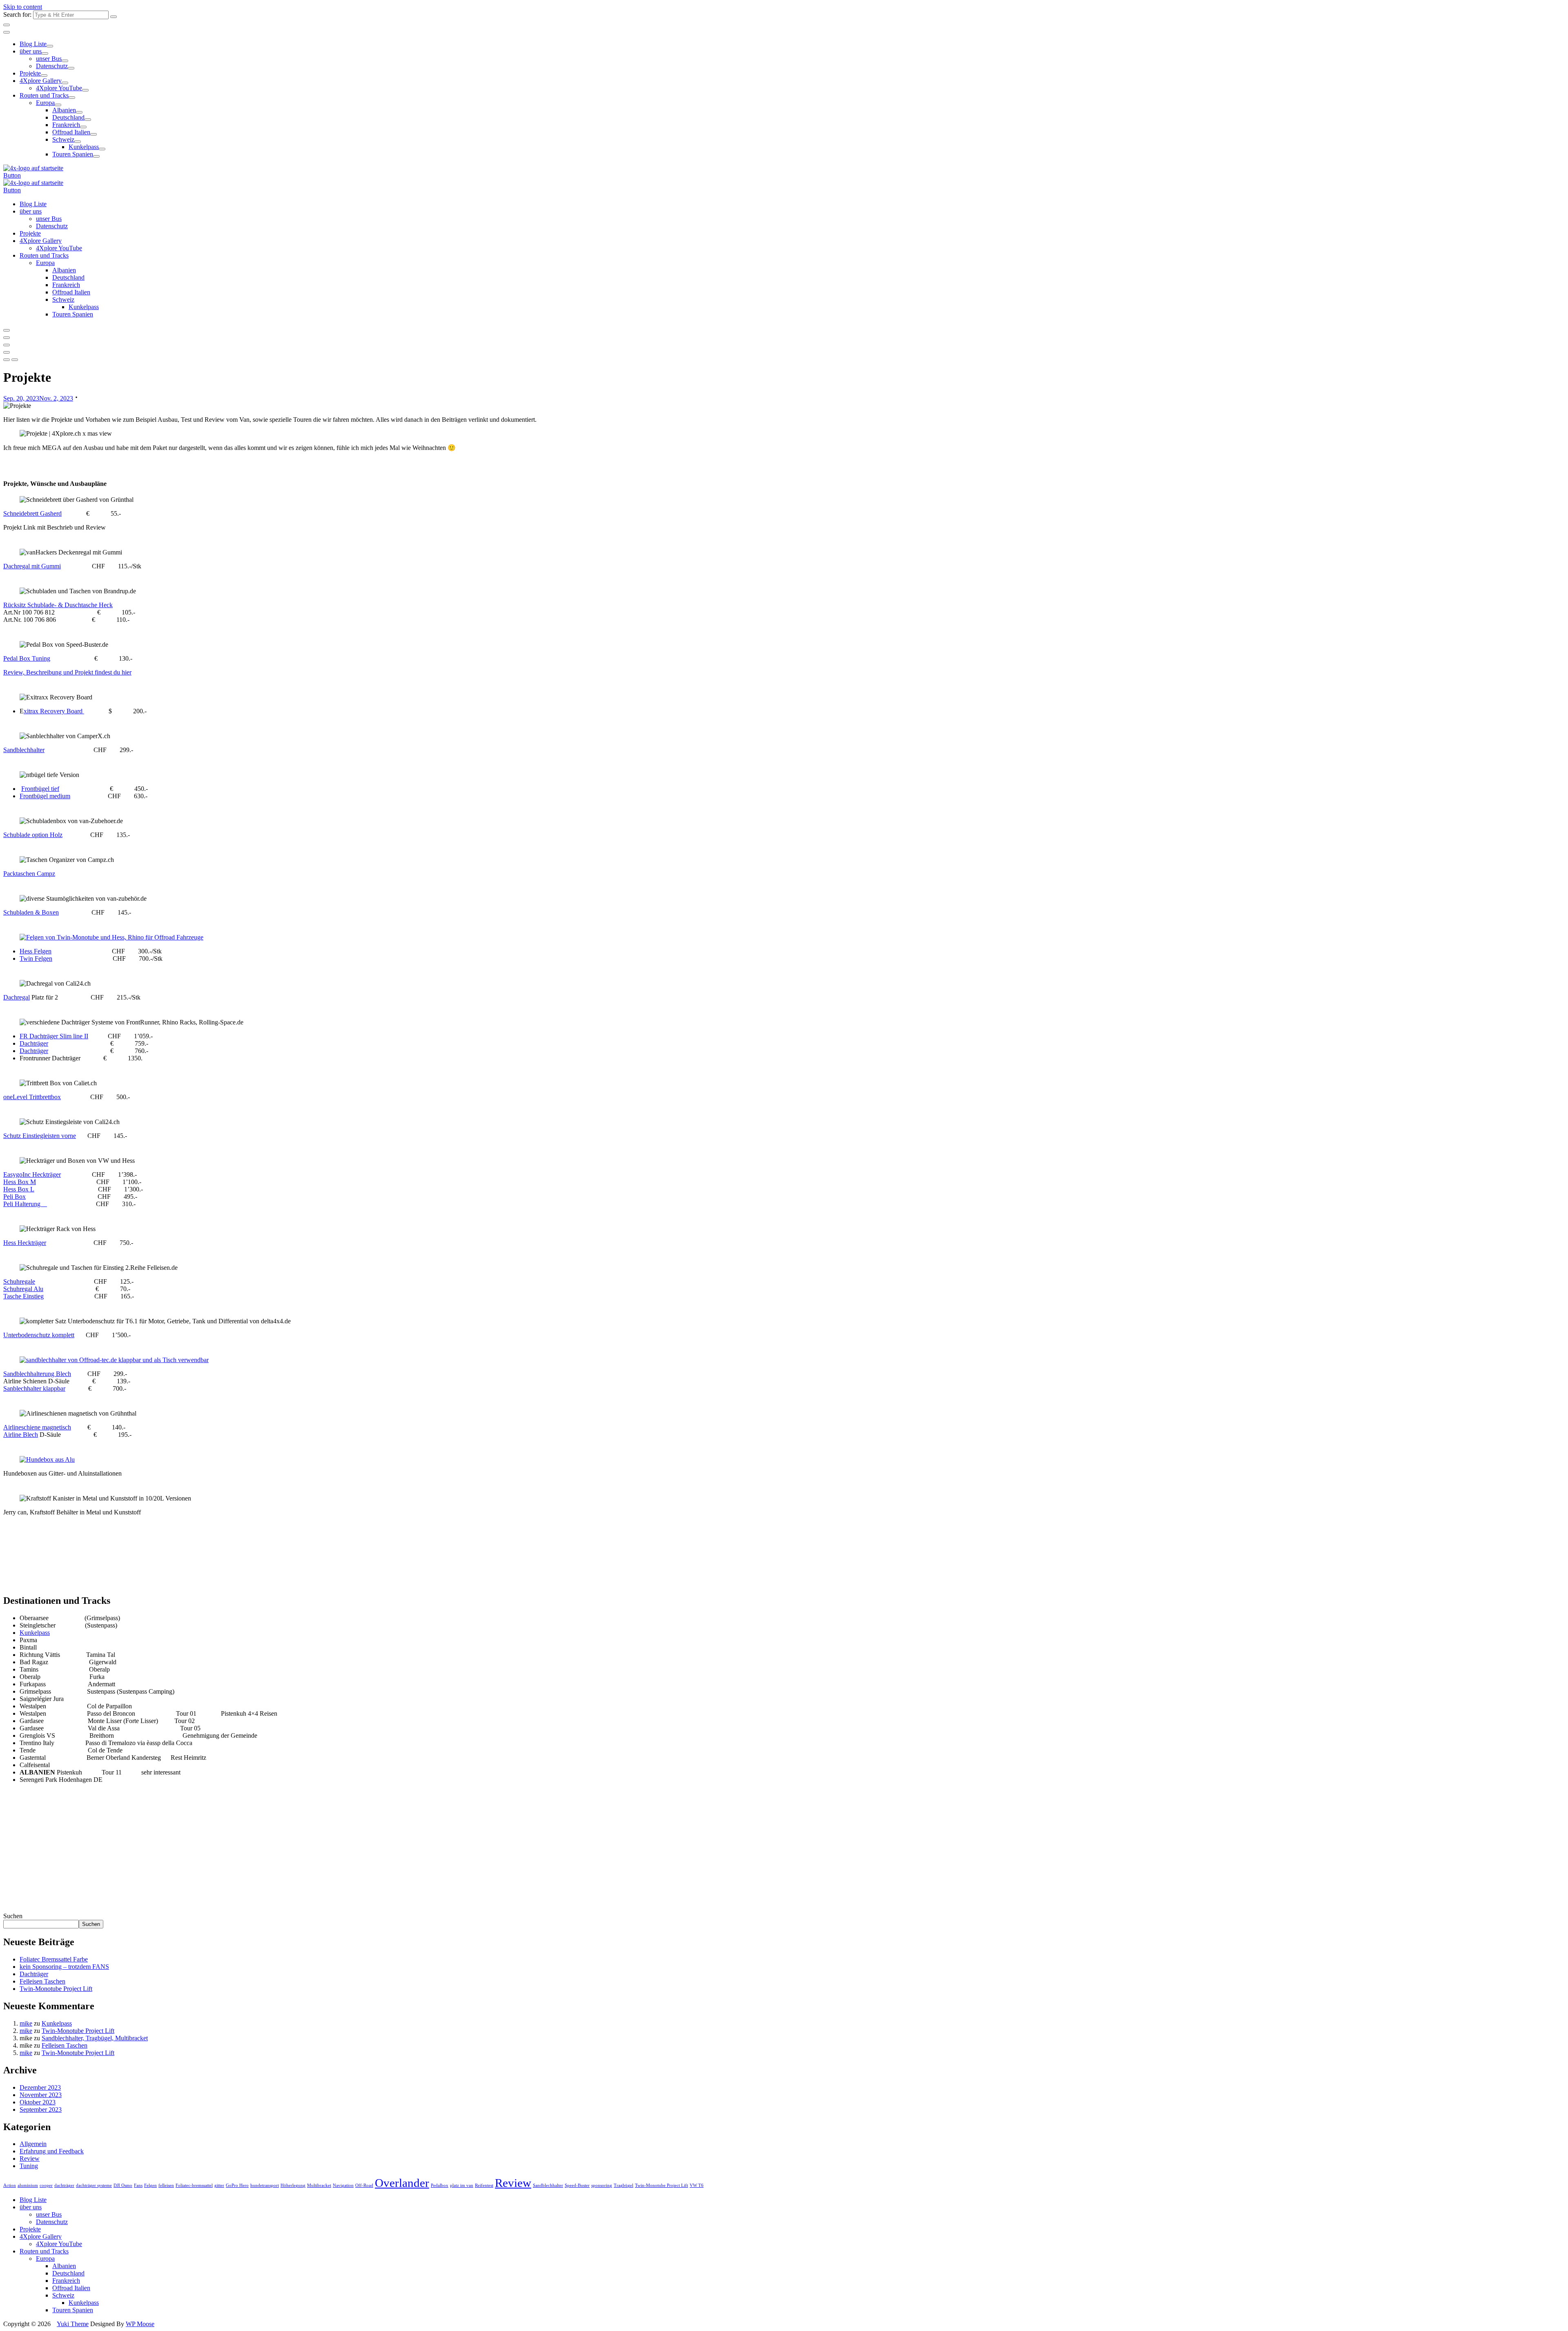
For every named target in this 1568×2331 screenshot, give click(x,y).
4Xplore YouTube (59, 88)
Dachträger (34, 1043)
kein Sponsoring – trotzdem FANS (64, 1967)
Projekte (30, 73)
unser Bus (49, 59)
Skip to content (23, 7)
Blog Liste (33, 44)
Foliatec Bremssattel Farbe (54, 1959)
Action (10, 2185)
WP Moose (140, 2324)
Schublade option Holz (33, 835)
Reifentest (484, 2185)
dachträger (64, 2185)
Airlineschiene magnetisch (37, 1427)
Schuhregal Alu (23, 1289)
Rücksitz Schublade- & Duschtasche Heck (58, 605)
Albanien (64, 110)
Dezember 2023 (40, 2087)
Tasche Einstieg (23, 1296)
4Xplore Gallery (41, 81)
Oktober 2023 (38, 2102)
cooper (46, 2185)
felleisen (166, 2185)
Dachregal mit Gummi (32, 566)
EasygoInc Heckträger (32, 1174)
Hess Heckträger (25, 1243)
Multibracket (319, 2185)
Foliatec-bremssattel (194, 2185)
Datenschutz (52, 66)
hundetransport (265, 2185)
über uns (31, 51)
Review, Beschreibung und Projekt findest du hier (67, 672)
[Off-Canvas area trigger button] (7, 345)
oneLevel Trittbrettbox (32, 1097)
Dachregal (17, 997)
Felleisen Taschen (42, 1981)
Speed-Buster (577, 2185)
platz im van (462, 2185)
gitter (219, 2185)
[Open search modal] (7, 338)
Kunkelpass (84, 147)
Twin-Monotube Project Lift (56, 1989)
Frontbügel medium (45, 796)
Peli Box (14, 1197)
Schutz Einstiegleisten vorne (40, 1136)
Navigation (343, 2185)
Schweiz (63, 139)
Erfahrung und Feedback (52, 2151)
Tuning (29, 2166)
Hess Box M (20, 1182)
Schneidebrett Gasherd (32, 513)
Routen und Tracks (44, 95)
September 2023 (41, 2109)
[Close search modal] (7, 25)
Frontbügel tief (40, 789)
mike (26, 2023)
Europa (45, 103)
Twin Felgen (36, 958)
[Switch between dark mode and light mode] (7, 330)
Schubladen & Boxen (31, 912)
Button (12, 175)
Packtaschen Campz (29, 874)
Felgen (150, 2185)
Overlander (402, 2183)
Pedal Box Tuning (27, 658)
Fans (138, 2185)
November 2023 (41, 2095)
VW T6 (697, 2185)
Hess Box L (19, 1189)
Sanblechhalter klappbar (34, 1388)
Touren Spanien (73, 154)
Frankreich (66, 125)
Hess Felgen (36, 951)
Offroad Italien (71, 132)
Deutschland (68, 117)
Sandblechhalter (24, 750)
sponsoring (602, 2185)
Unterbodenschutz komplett (39, 1335)
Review (30, 2158)
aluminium (28, 2185)
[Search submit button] (114, 17)
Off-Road (364, 2185)
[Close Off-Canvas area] (7, 32)
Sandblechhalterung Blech (37, 1374)
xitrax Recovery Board (54, 711)
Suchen (13, 1916)
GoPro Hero (237, 2185)
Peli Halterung (25, 1204)
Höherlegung (293, 2185)
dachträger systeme (94, 2185)
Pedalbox (440, 2185)
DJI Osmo (123, 2185)
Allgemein (33, 2144)
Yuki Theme (73, 2324)
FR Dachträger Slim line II (54, 1036)
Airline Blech (21, 1435)
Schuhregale (19, 1281)
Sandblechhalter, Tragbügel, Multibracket (95, 2038)
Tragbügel (624, 2185)
